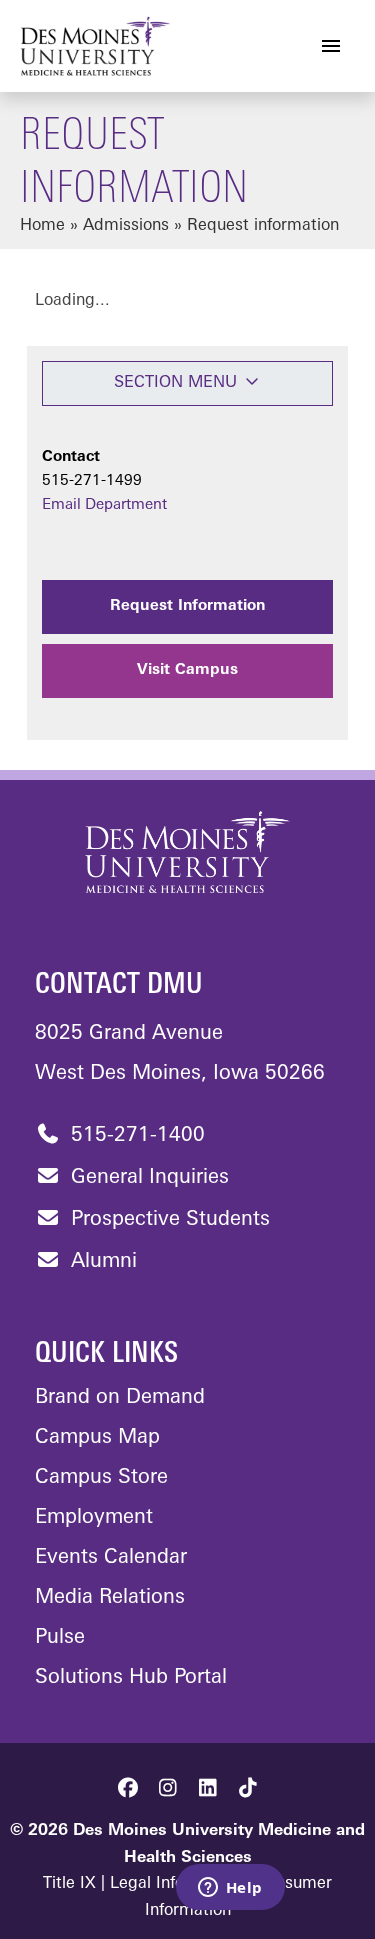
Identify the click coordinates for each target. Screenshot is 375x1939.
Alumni (101, 1262)
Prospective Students (167, 1220)
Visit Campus (187, 670)
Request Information (187, 606)
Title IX (69, 1884)
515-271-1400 (135, 1136)
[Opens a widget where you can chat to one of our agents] (230, 1889)
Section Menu (178, 383)
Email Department (104, 505)
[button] (128, 1788)
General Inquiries (147, 1178)
